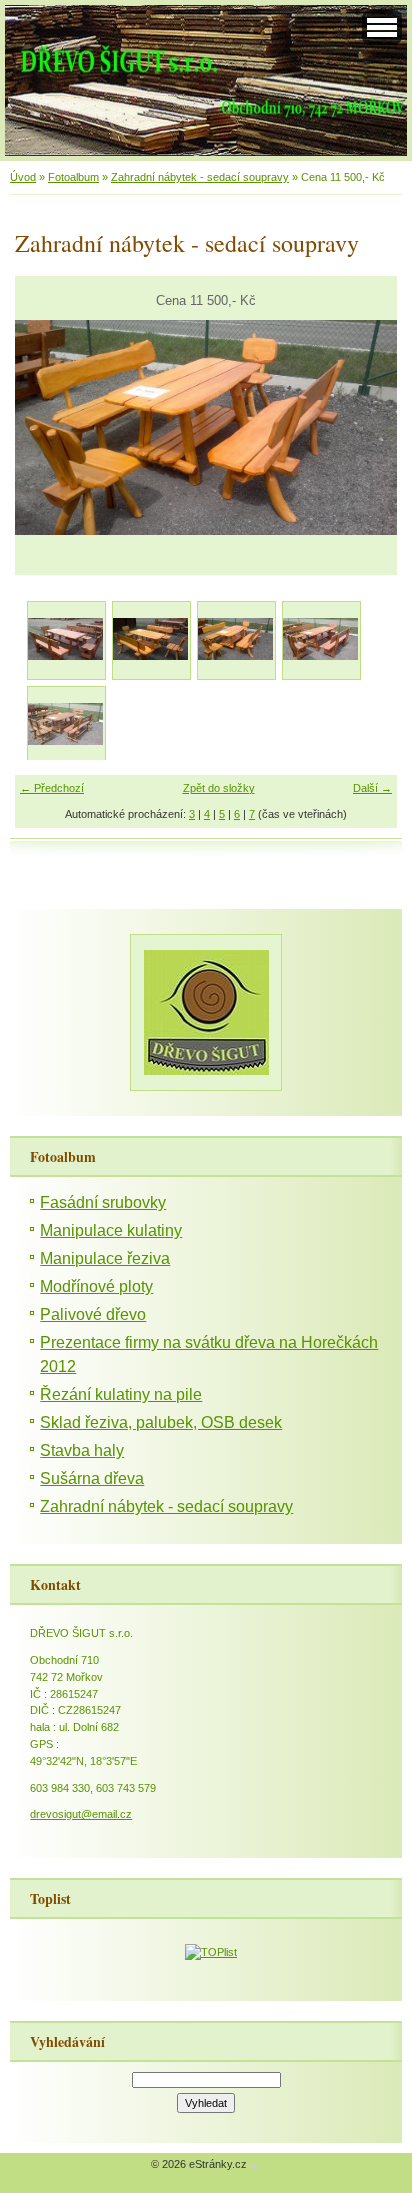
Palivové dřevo (93, 1314)
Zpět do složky (219, 788)
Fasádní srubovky (103, 1202)
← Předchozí (52, 788)
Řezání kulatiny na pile (121, 1394)
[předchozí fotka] (47, 427)
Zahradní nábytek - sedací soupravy (200, 177)
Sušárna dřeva (92, 1478)
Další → (372, 788)
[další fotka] (364, 427)
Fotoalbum (73, 177)
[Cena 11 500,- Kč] (235, 639)
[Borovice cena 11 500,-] (150, 639)
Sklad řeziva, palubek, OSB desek (161, 1422)
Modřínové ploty (96, 1286)
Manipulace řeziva (105, 1258)
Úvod (23, 177)
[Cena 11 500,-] (65, 724)
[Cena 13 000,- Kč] (320, 639)
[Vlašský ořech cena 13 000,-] (65, 639)
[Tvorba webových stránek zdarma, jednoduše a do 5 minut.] (254, 2165)
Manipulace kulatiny (111, 1230)
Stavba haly (82, 1450)
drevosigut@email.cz (81, 1814)
